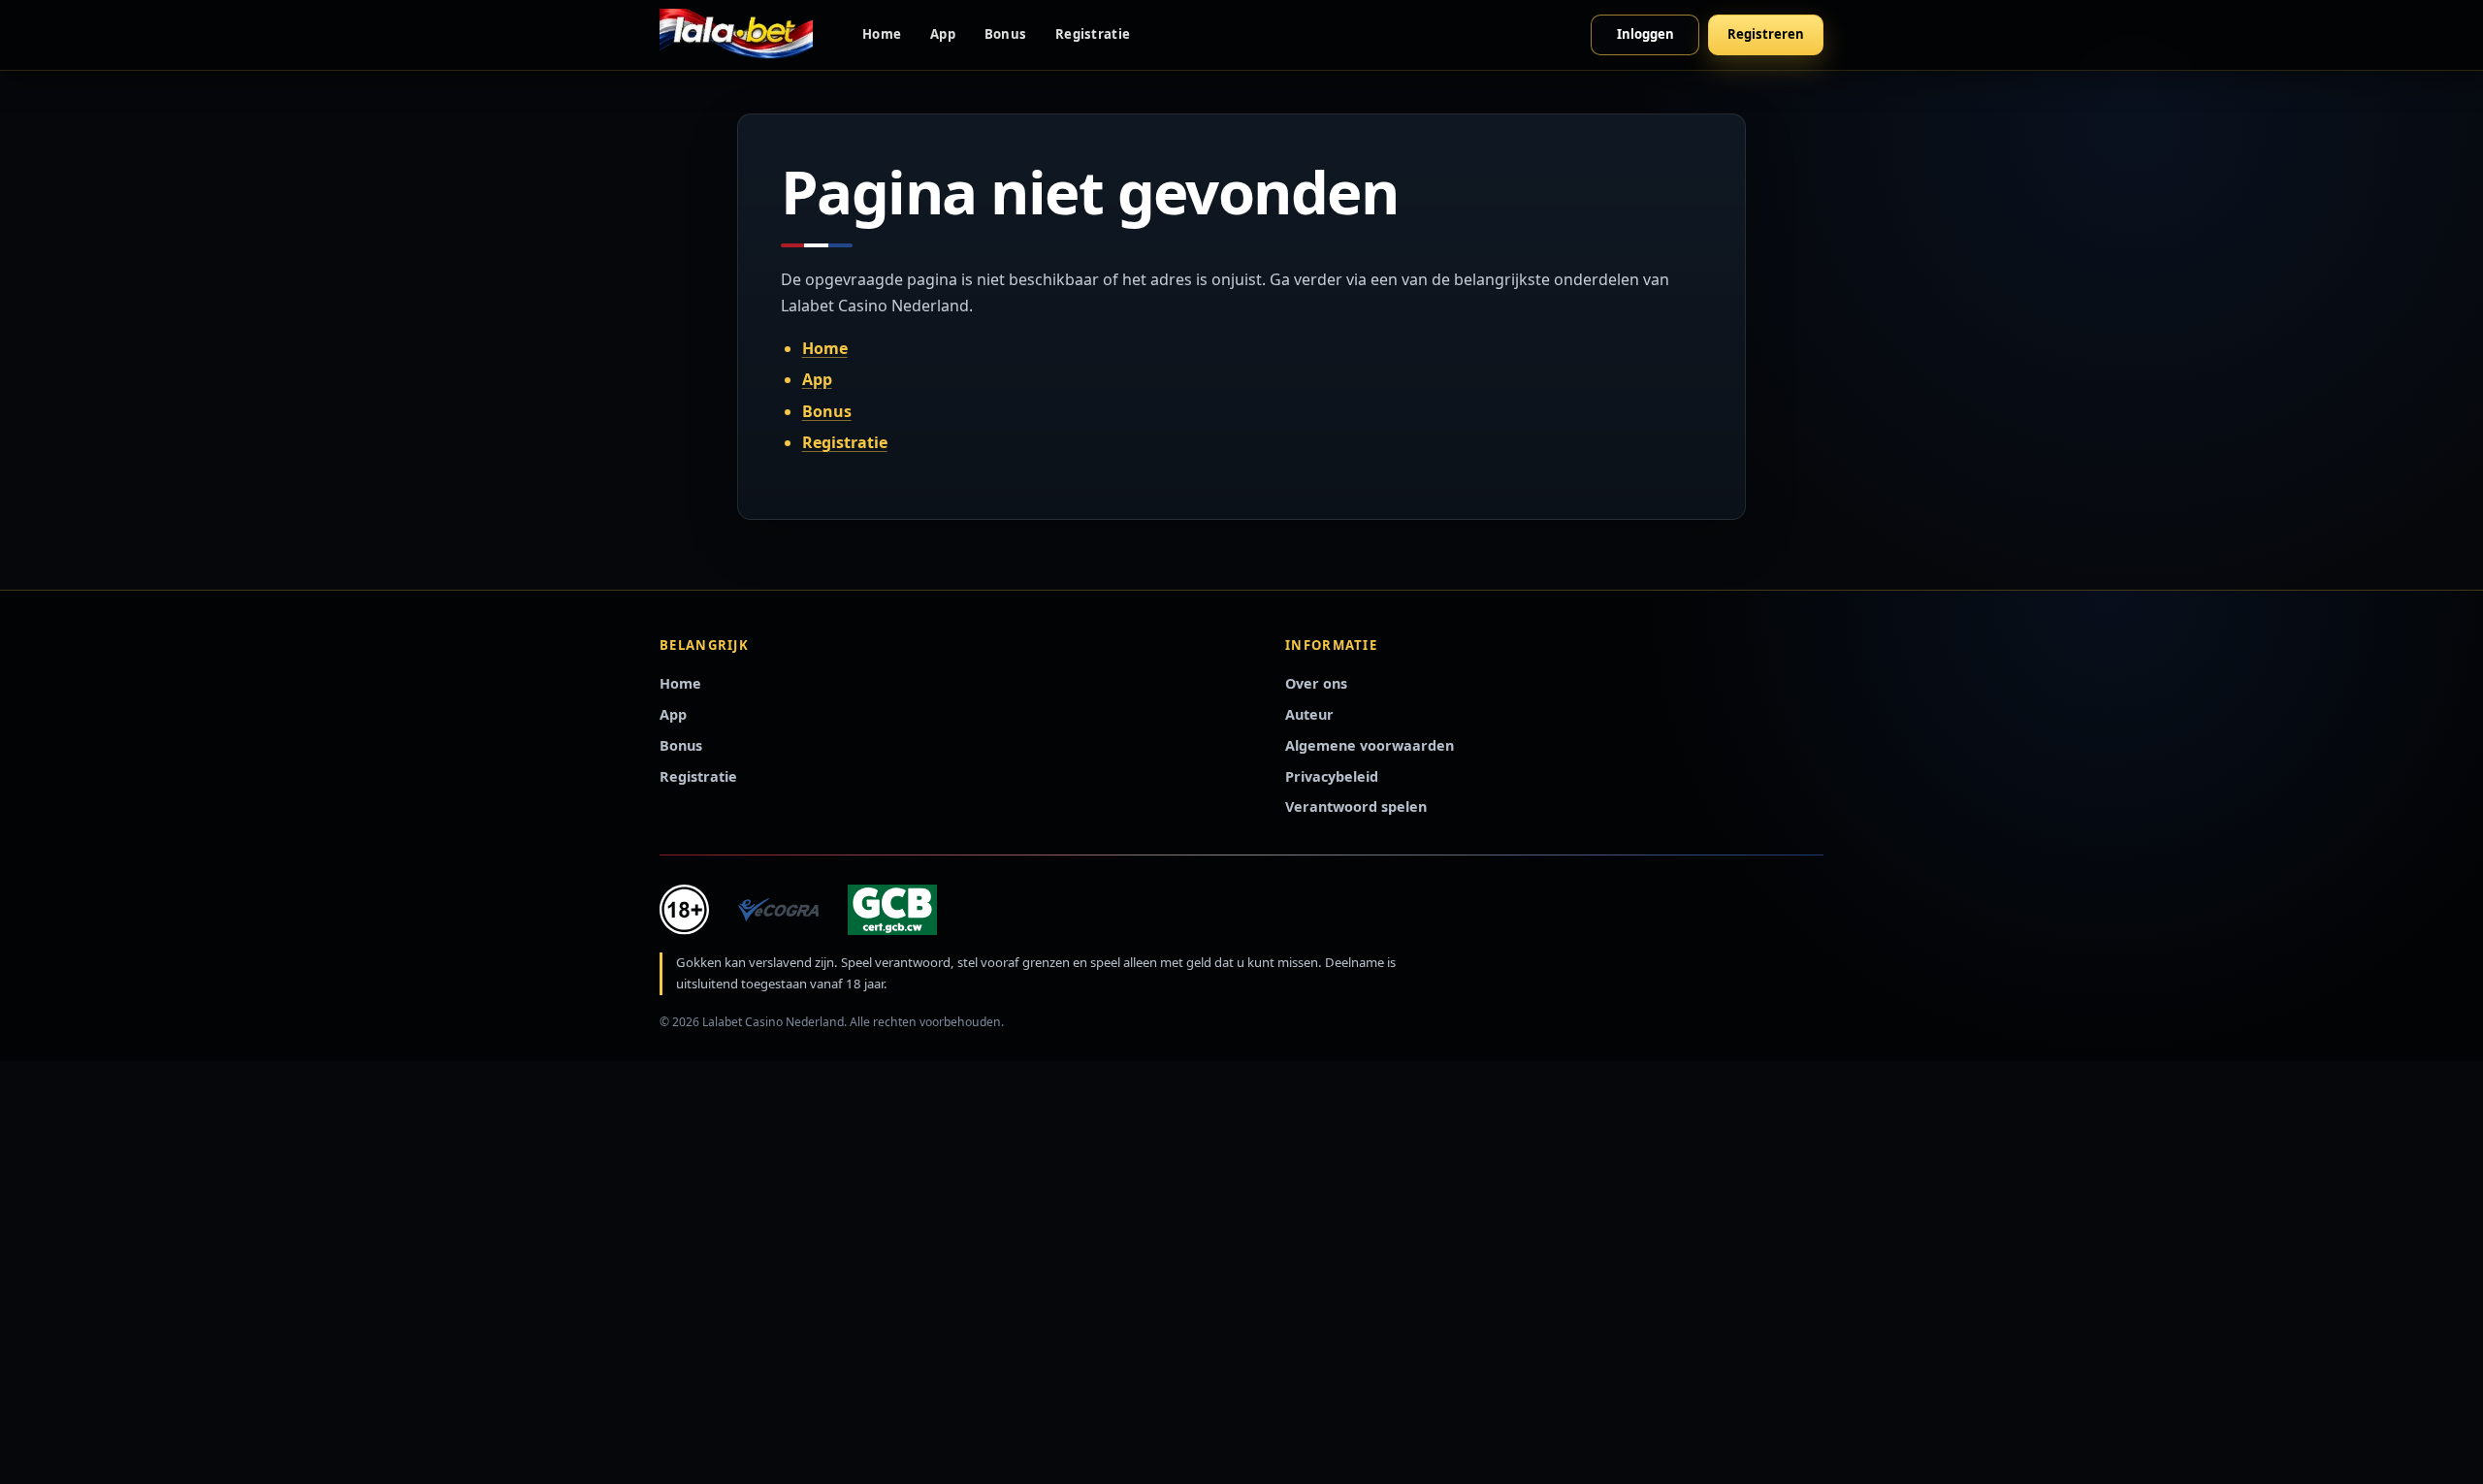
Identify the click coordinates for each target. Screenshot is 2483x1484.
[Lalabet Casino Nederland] (736, 35)
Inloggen (1645, 34)
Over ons (1316, 683)
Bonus (1005, 34)
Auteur (1309, 714)
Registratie (1093, 34)
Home (882, 34)
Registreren (1766, 34)
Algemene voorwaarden (1370, 745)
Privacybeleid (1332, 776)
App (943, 34)
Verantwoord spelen (1356, 807)
